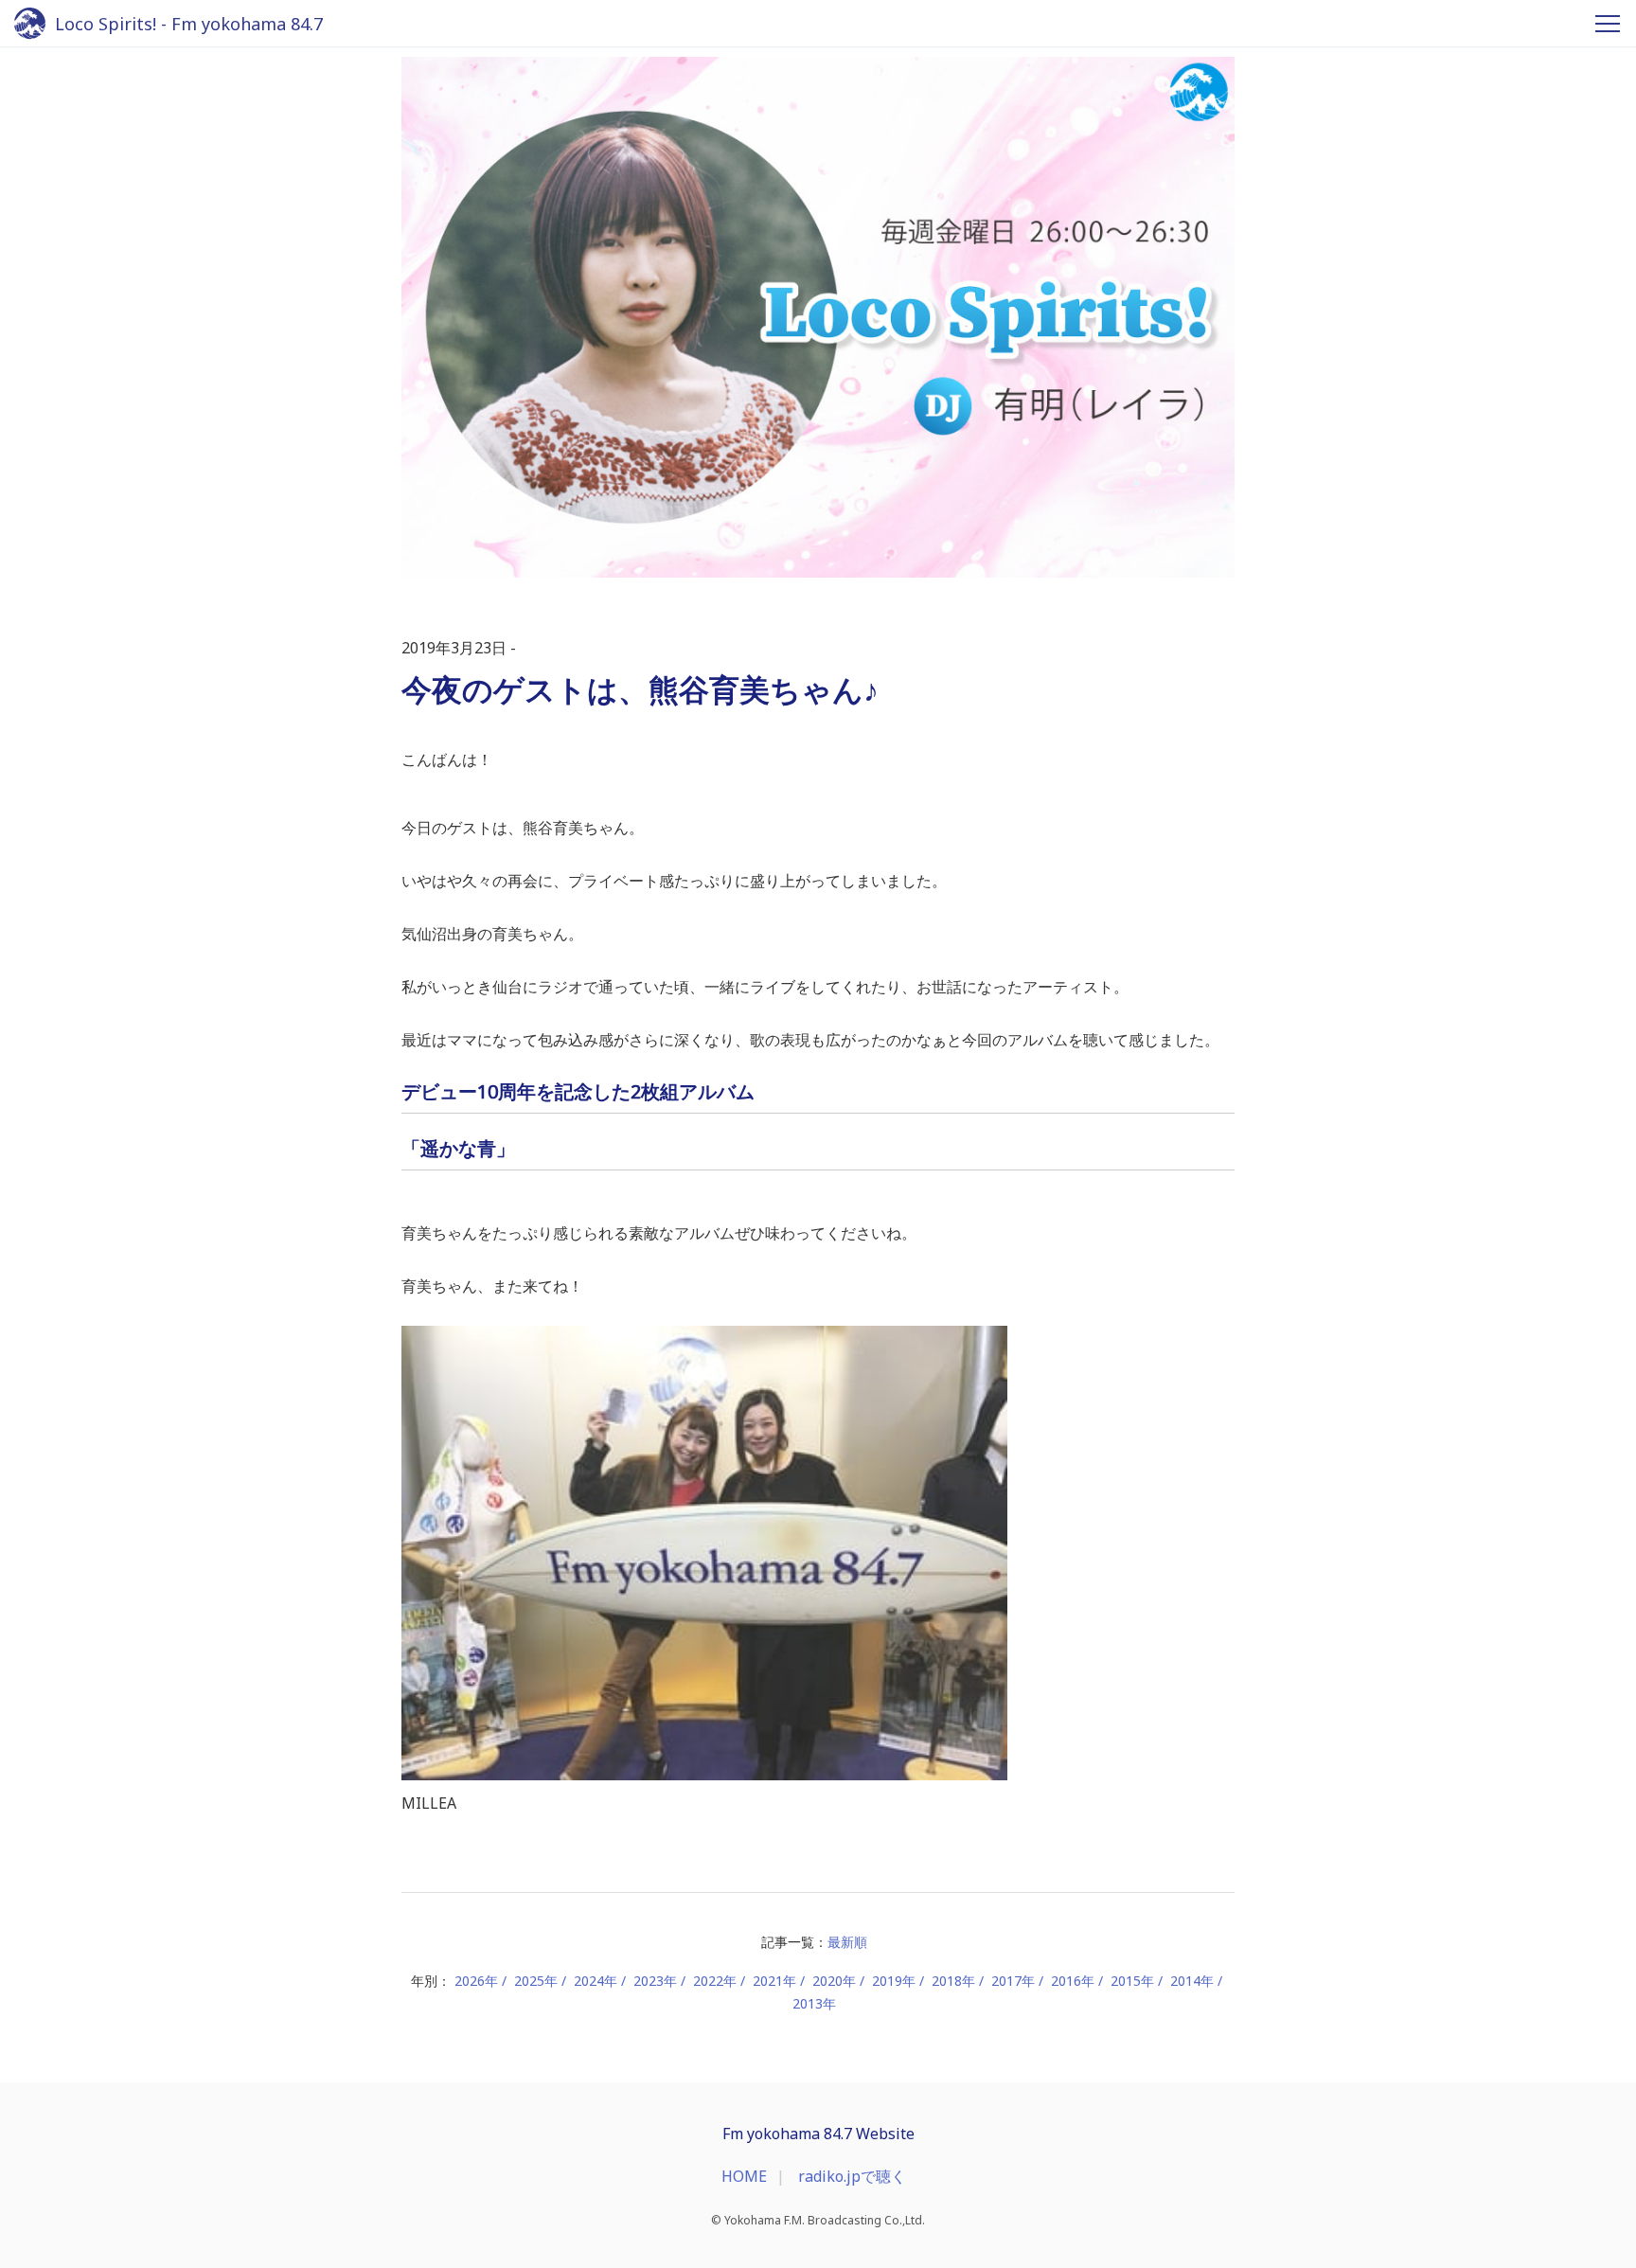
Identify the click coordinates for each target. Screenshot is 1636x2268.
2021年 (774, 1981)
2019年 (894, 1981)
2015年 (1132, 1981)
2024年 (596, 1981)
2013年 (814, 2003)
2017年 (1013, 1981)
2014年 (1192, 1981)
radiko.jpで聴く (852, 2176)
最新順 (847, 1942)
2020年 (834, 1981)
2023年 (655, 1981)
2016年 (1073, 1981)
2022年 (715, 1981)
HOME (744, 2176)
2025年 (536, 1981)
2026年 (476, 1981)
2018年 (953, 1981)
